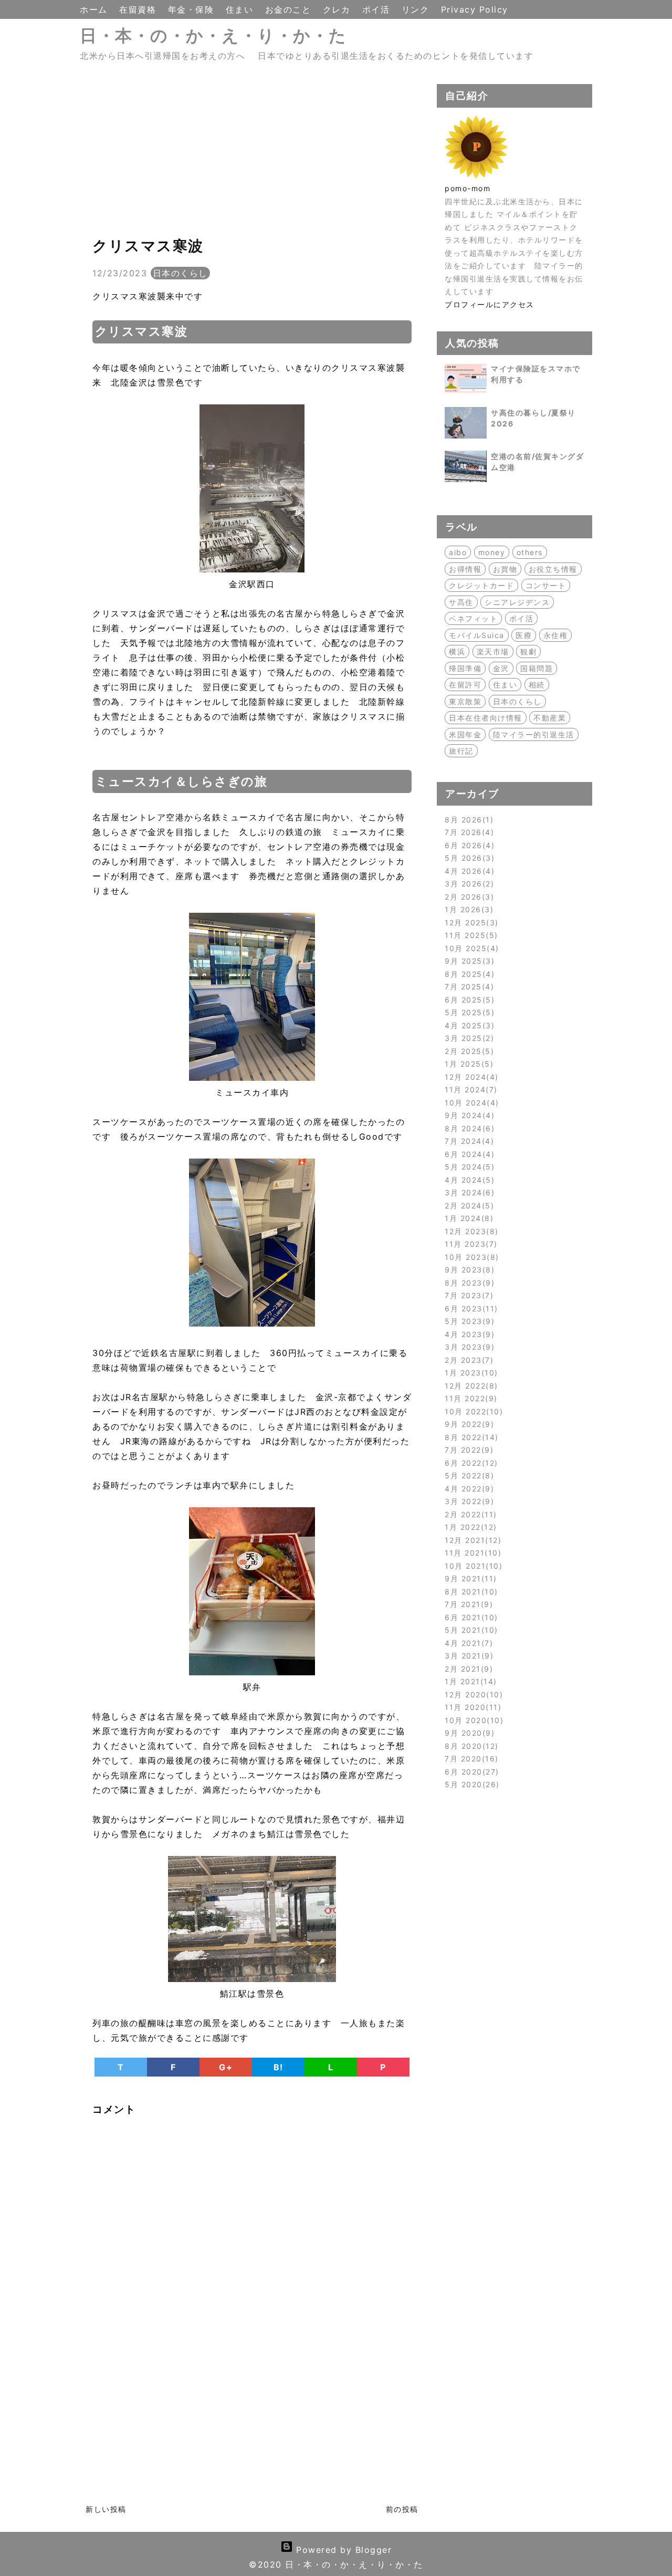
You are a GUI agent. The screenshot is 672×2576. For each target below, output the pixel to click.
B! (279, 2067)
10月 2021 (472, 1566)
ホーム (95, 9)
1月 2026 (468, 909)
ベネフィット (473, 618)
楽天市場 (493, 651)
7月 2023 (468, 1295)
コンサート (546, 585)
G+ (226, 2067)
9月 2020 (468, 1733)
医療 (524, 635)
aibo (458, 552)
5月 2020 (470, 1784)
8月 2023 (468, 1283)
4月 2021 (467, 1643)
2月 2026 (468, 897)
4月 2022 (468, 1489)
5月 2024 (468, 1167)
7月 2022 (468, 1450)
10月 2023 (470, 1257)
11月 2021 (471, 1553)
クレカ (338, 9)
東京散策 (465, 701)
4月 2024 (468, 1180)
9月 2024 (468, 1115)
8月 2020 (470, 1746)
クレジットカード (481, 585)
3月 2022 (468, 1501)
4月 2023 (468, 1334)
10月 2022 (472, 1411)
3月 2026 (468, 884)
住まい (241, 9)
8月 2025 (468, 974)
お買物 (505, 569)
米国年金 (465, 734)
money (492, 552)
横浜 (457, 651)
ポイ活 (378, 9)
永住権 (556, 635)
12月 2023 (470, 1231)
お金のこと (290, 9)
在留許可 (465, 685)
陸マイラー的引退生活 (534, 734)
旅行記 (461, 751)
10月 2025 (470, 948)
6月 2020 (470, 1772)
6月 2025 (468, 1000)
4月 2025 (468, 1025)
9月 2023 (468, 1270)
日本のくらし (180, 273)
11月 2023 (469, 1244)
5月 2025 (468, 1012)
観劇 (528, 651)
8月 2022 (470, 1437)
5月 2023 (468, 1321)
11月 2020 (471, 1707)
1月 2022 (469, 1527)
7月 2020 (470, 1759)
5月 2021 (470, 1630)
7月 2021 (467, 1604)
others (530, 552)
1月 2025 (468, 1064)
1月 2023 (470, 1373)
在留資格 (139, 9)
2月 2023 (468, 1360)
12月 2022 (470, 1386)
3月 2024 (468, 1192)
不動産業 (550, 718)
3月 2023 (468, 1347)
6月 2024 (468, 1154)
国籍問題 (537, 668)
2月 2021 (467, 1669)
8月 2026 (468, 820)
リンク (417, 9)
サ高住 (461, 602)
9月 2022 (468, 1424)
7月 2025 (468, 987)
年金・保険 (193, 9)
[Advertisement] (252, 158)
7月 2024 (468, 1141)
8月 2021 (470, 1592)
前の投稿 (402, 2509)
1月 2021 (469, 1681)
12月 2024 (470, 1077)
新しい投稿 (106, 2509)
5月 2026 (468, 858)
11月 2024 (469, 1089)
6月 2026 (468, 845)
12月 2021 (471, 1540)
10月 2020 (472, 1720)
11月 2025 (470, 935)
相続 (537, 685)
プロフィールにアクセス (490, 304)
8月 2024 (468, 1128)
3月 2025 (468, 1038)
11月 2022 (469, 1398)
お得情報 (465, 569)
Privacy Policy (475, 9)
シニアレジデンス (517, 602)
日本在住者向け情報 (486, 718)
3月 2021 (468, 1656)
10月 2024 (470, 1103)
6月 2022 (470, 1463)
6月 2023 (470, 1308)
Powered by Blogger (343, 2550)
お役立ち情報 (553, 569)
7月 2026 (468, 832)
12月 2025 (470, 922)
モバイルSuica (477, 635)
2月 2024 (468, 1206)
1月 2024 (468, 1218)
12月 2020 (472, 1694)
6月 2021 (470, 1617)
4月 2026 (468, 871)
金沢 (501, 668)
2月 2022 (469, 1514)
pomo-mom (468, 188)
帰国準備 (465, 668)
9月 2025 (468, 961)
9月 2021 (469, 1578)
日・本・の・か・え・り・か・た (213, 35)
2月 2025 (468, 1051)
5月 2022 (468, 1475)
